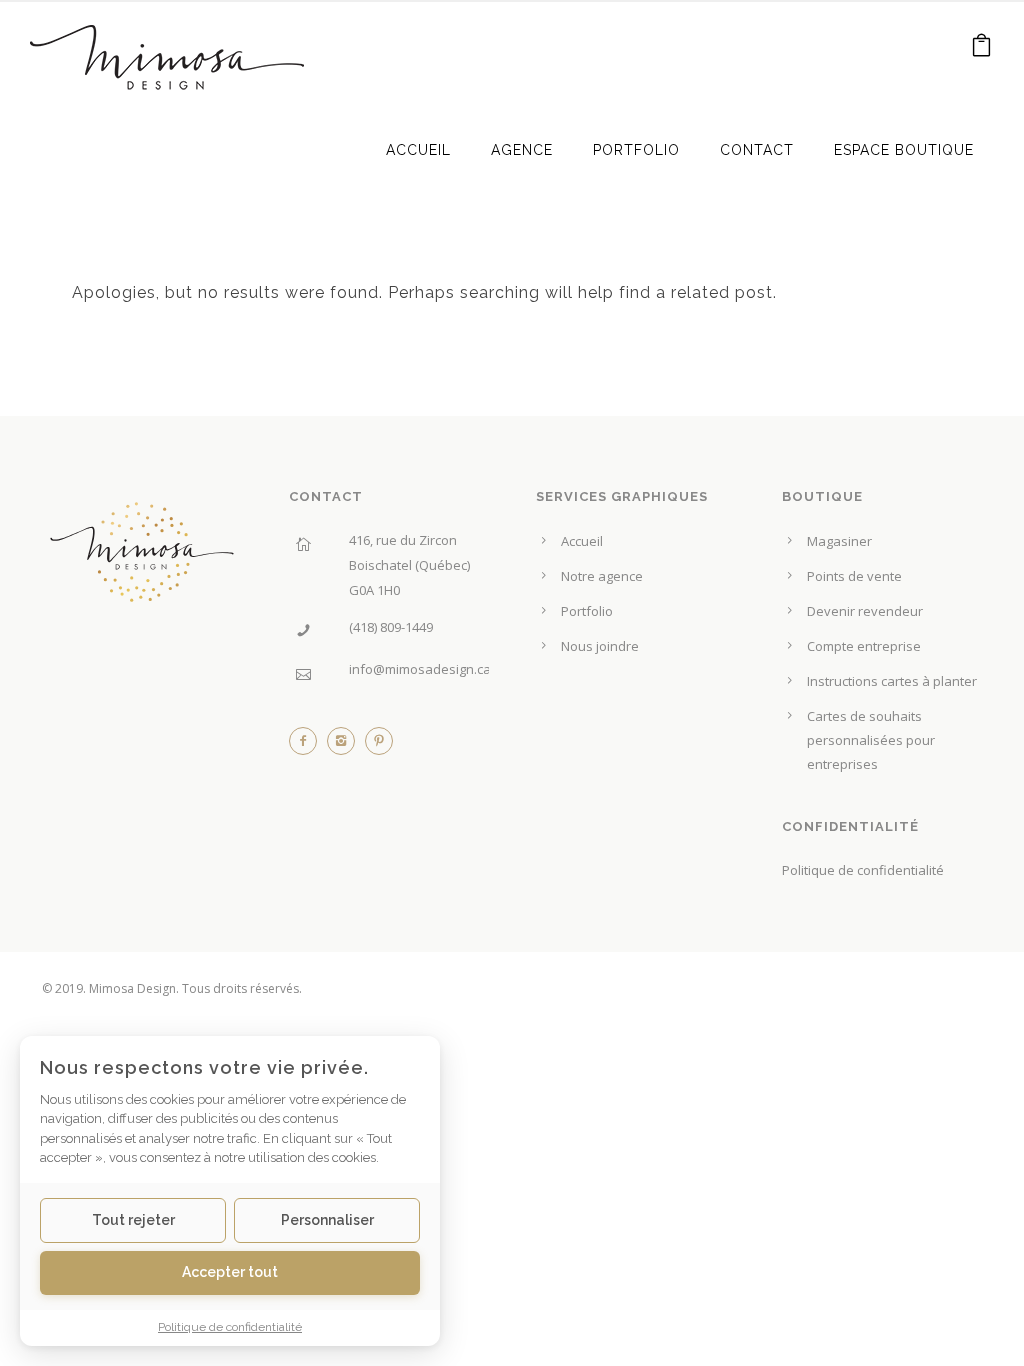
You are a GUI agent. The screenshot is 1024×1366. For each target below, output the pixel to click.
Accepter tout (230, 1272)
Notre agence (602, 576)
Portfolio (636, 150)
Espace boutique (904, 150)
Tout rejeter (133, 1220)
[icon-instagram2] (346, 746)
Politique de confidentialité (863, 870)
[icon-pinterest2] (379, 746)
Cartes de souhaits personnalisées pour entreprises (871, 740)
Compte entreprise (864, 646)
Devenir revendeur (865, 611)
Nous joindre (600, 646)
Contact (757, 150)
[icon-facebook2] (308, 746)
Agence (522, 150)
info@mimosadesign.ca (420, 669)
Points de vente (854, 576)
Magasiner (839, 541)
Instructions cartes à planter (892, 681)
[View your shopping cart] (982, 49)
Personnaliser (327, 1220)
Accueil (418, 150)
